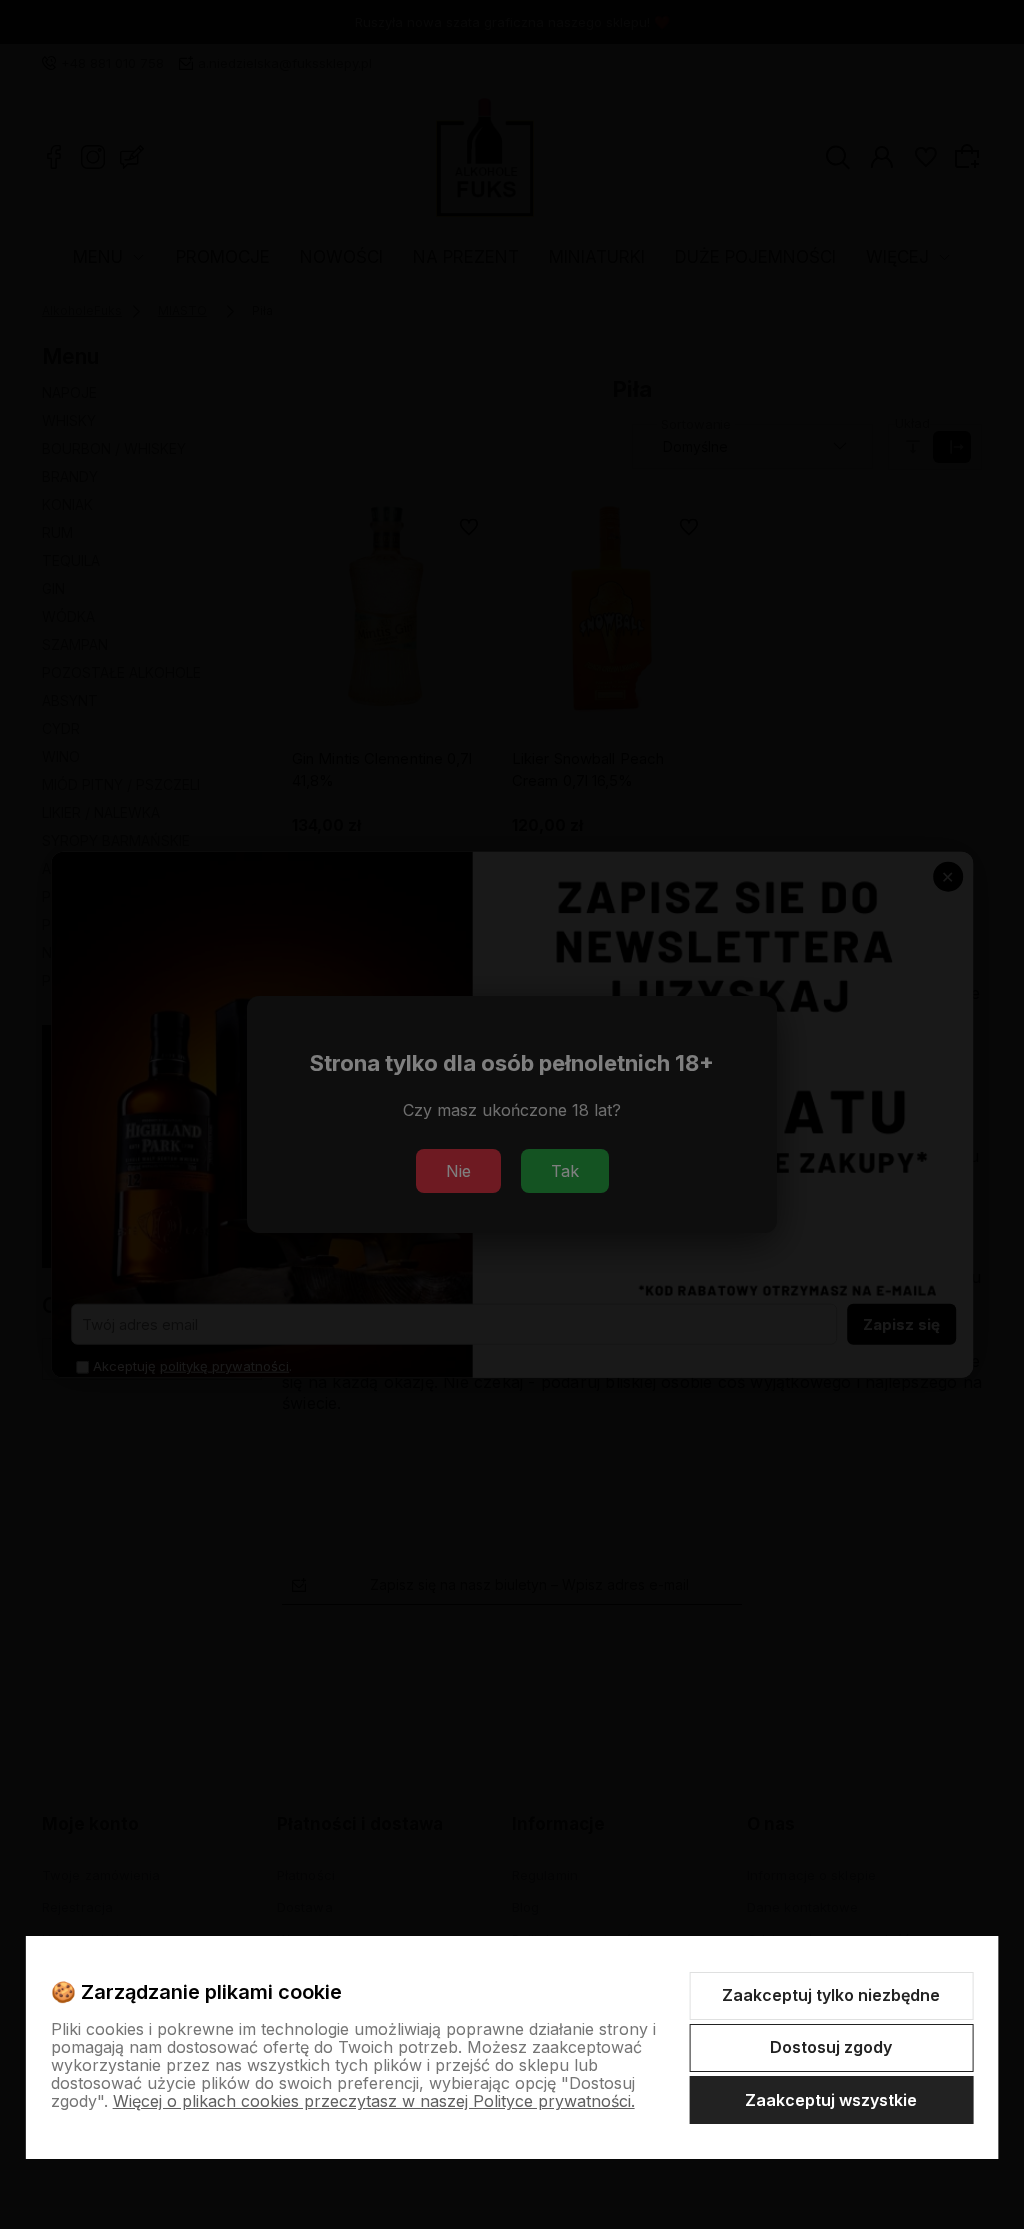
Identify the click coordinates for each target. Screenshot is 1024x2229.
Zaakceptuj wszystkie (831, 2100)
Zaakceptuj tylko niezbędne (831, 1995)
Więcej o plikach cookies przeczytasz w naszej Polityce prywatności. (374, 2101)
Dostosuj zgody (831, 2047)
